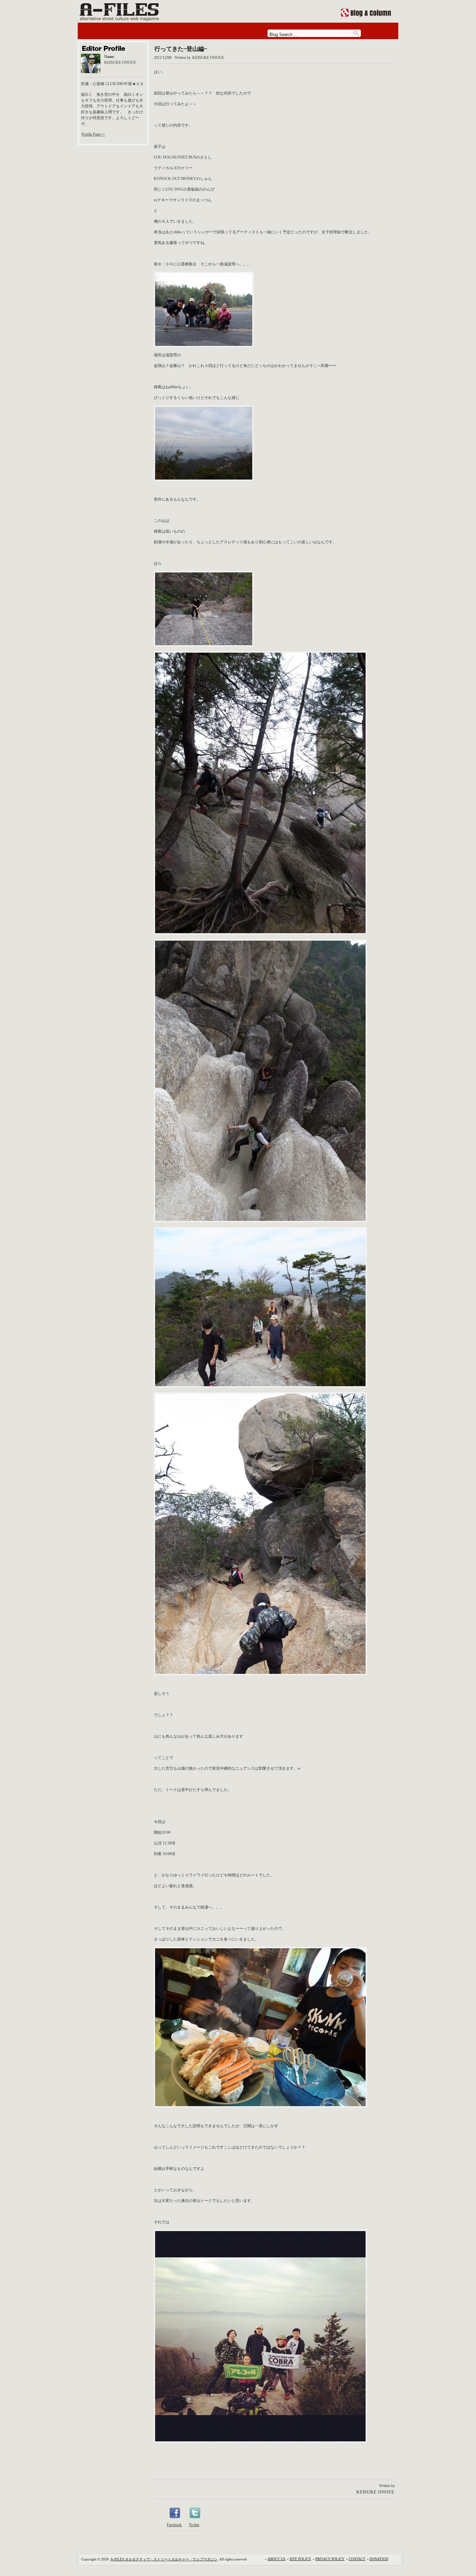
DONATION (379, 2559)
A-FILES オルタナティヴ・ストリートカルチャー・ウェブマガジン (164, 2559)
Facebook (174, 2525)
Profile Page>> (93, 134)
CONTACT (357, 2559)
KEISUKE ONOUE (208, 58)
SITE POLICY (300, 2559)
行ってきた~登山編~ (181, 49)
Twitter (194, 2525)
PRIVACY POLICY (330, 2559)
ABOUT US (276, 2559)
